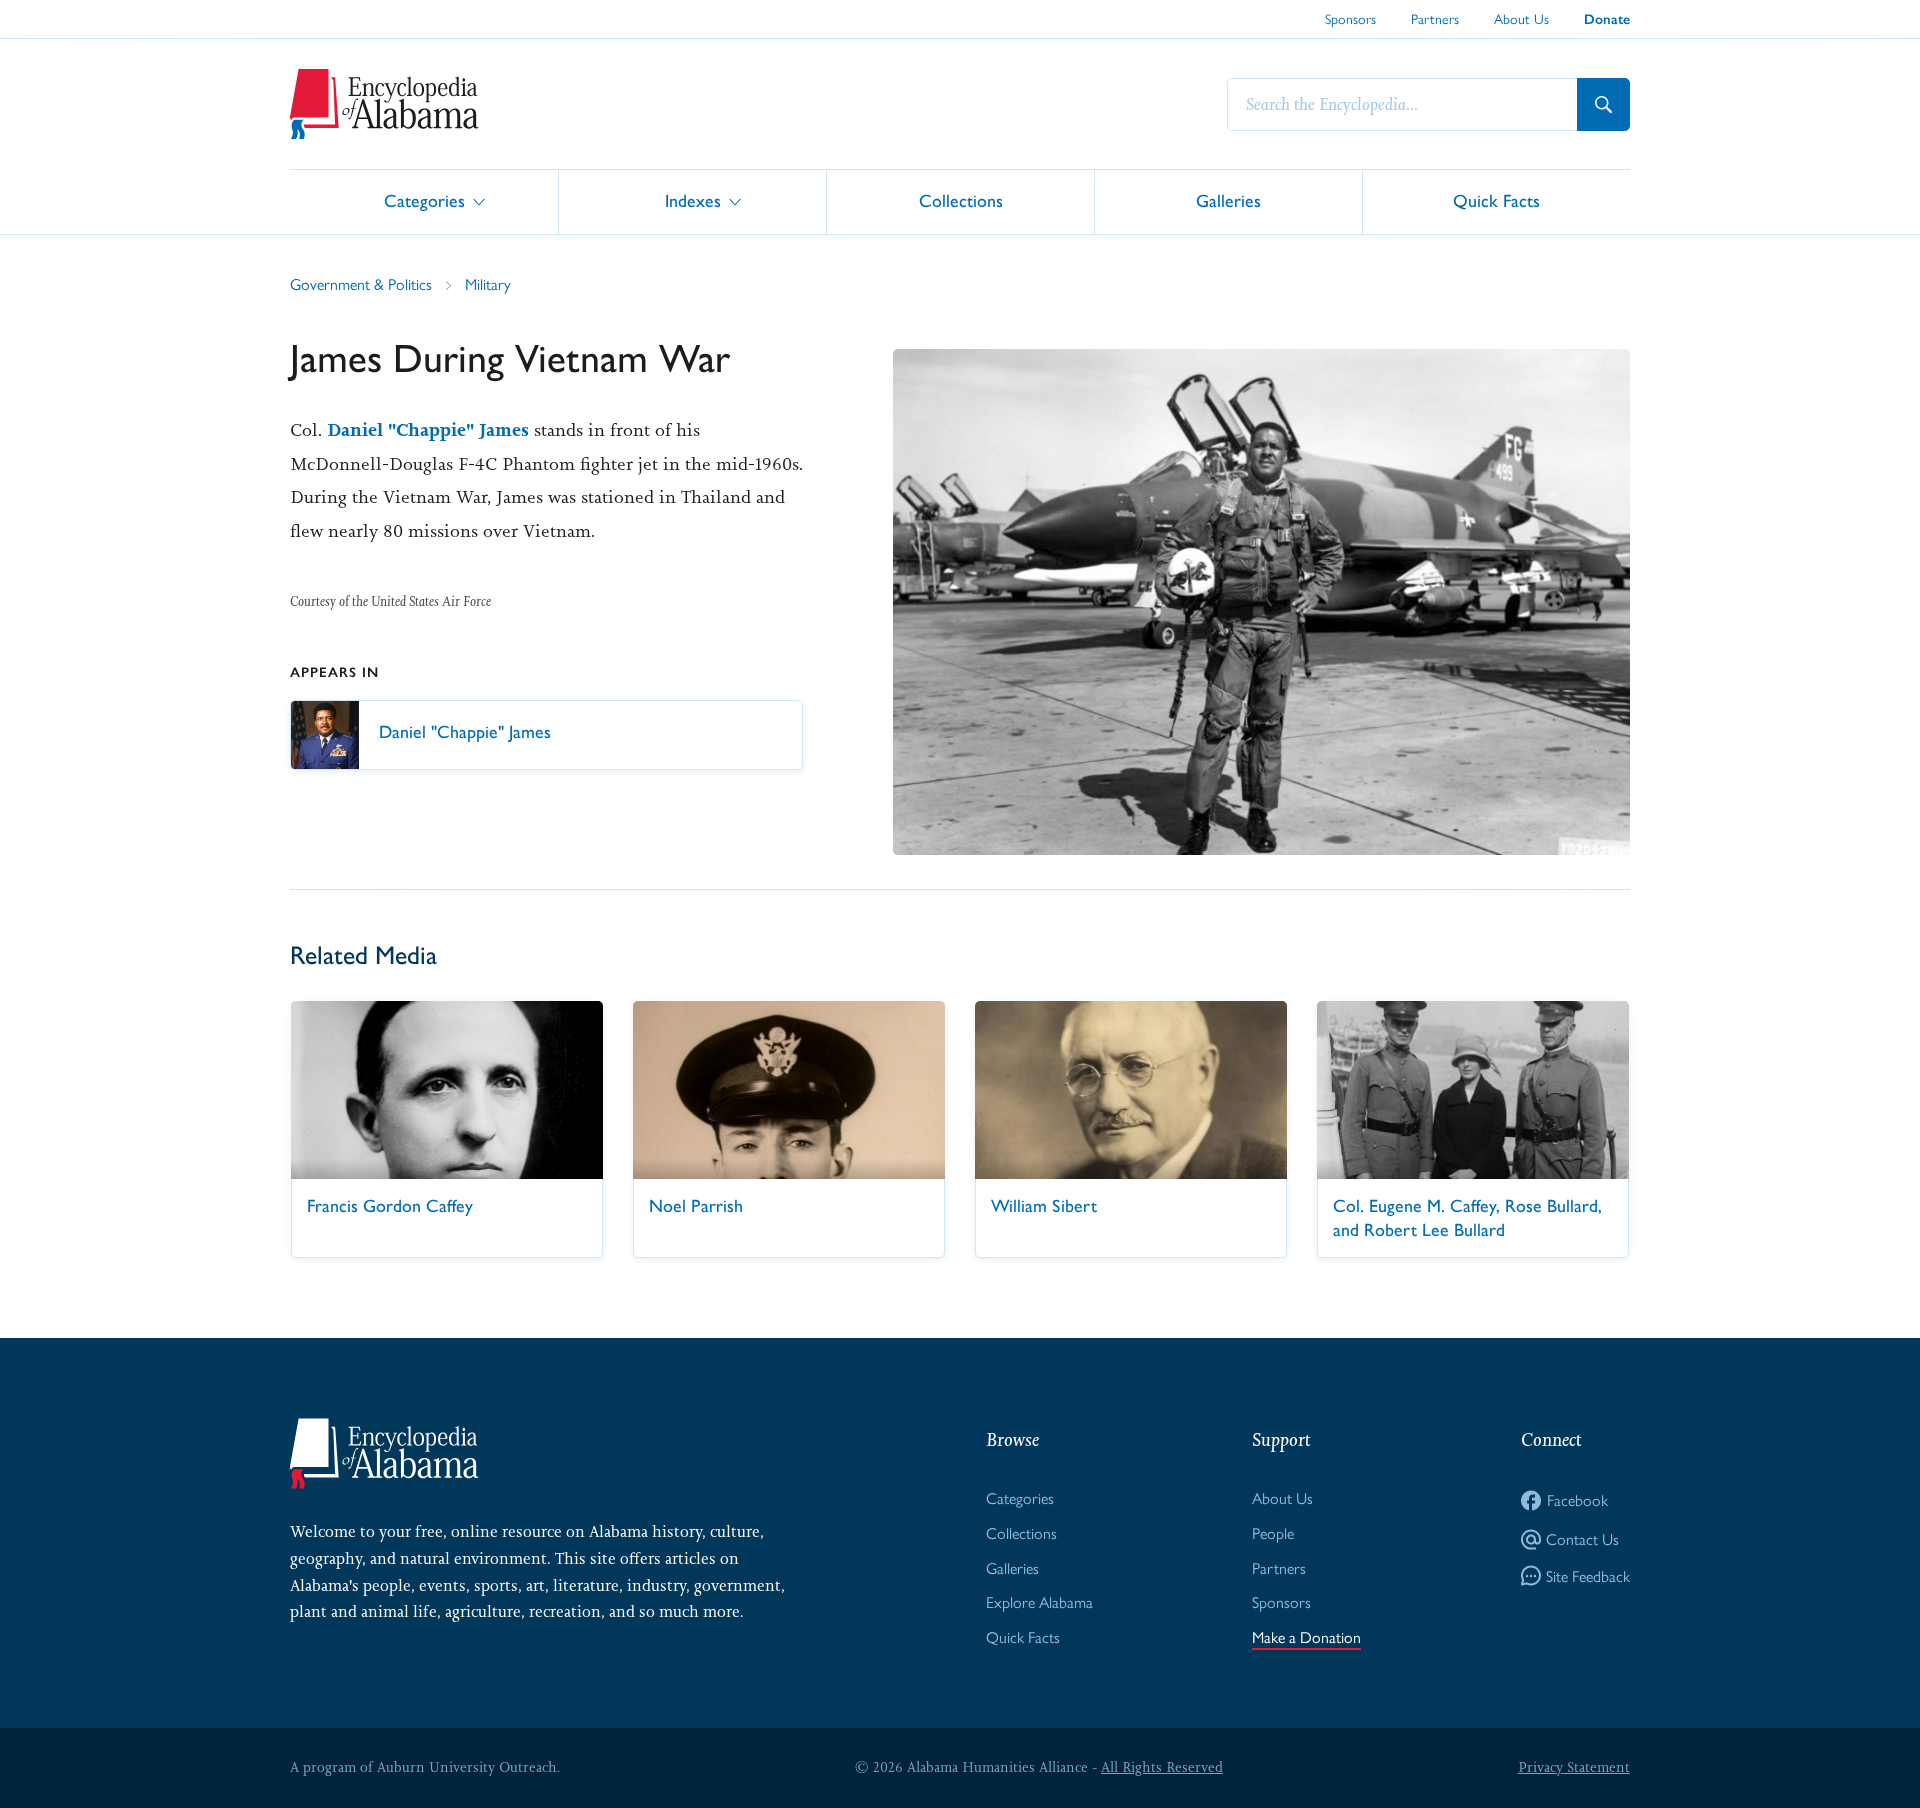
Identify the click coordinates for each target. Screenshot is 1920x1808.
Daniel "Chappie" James (428, 430)
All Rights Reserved (1162, 1767)
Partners (1435, 18)
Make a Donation (1306, 1636)
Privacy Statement (1574, 1767)
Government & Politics (361, 283)
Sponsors (1350, 18)
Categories (424, 200)
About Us (1521, 18)
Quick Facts (1496, 200)
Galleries (1228, 200)
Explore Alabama (1039, 1601)
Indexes (693, 200)
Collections (961, 200)
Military (488, 283)
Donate (1607, 19)
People (1273, 1532)
